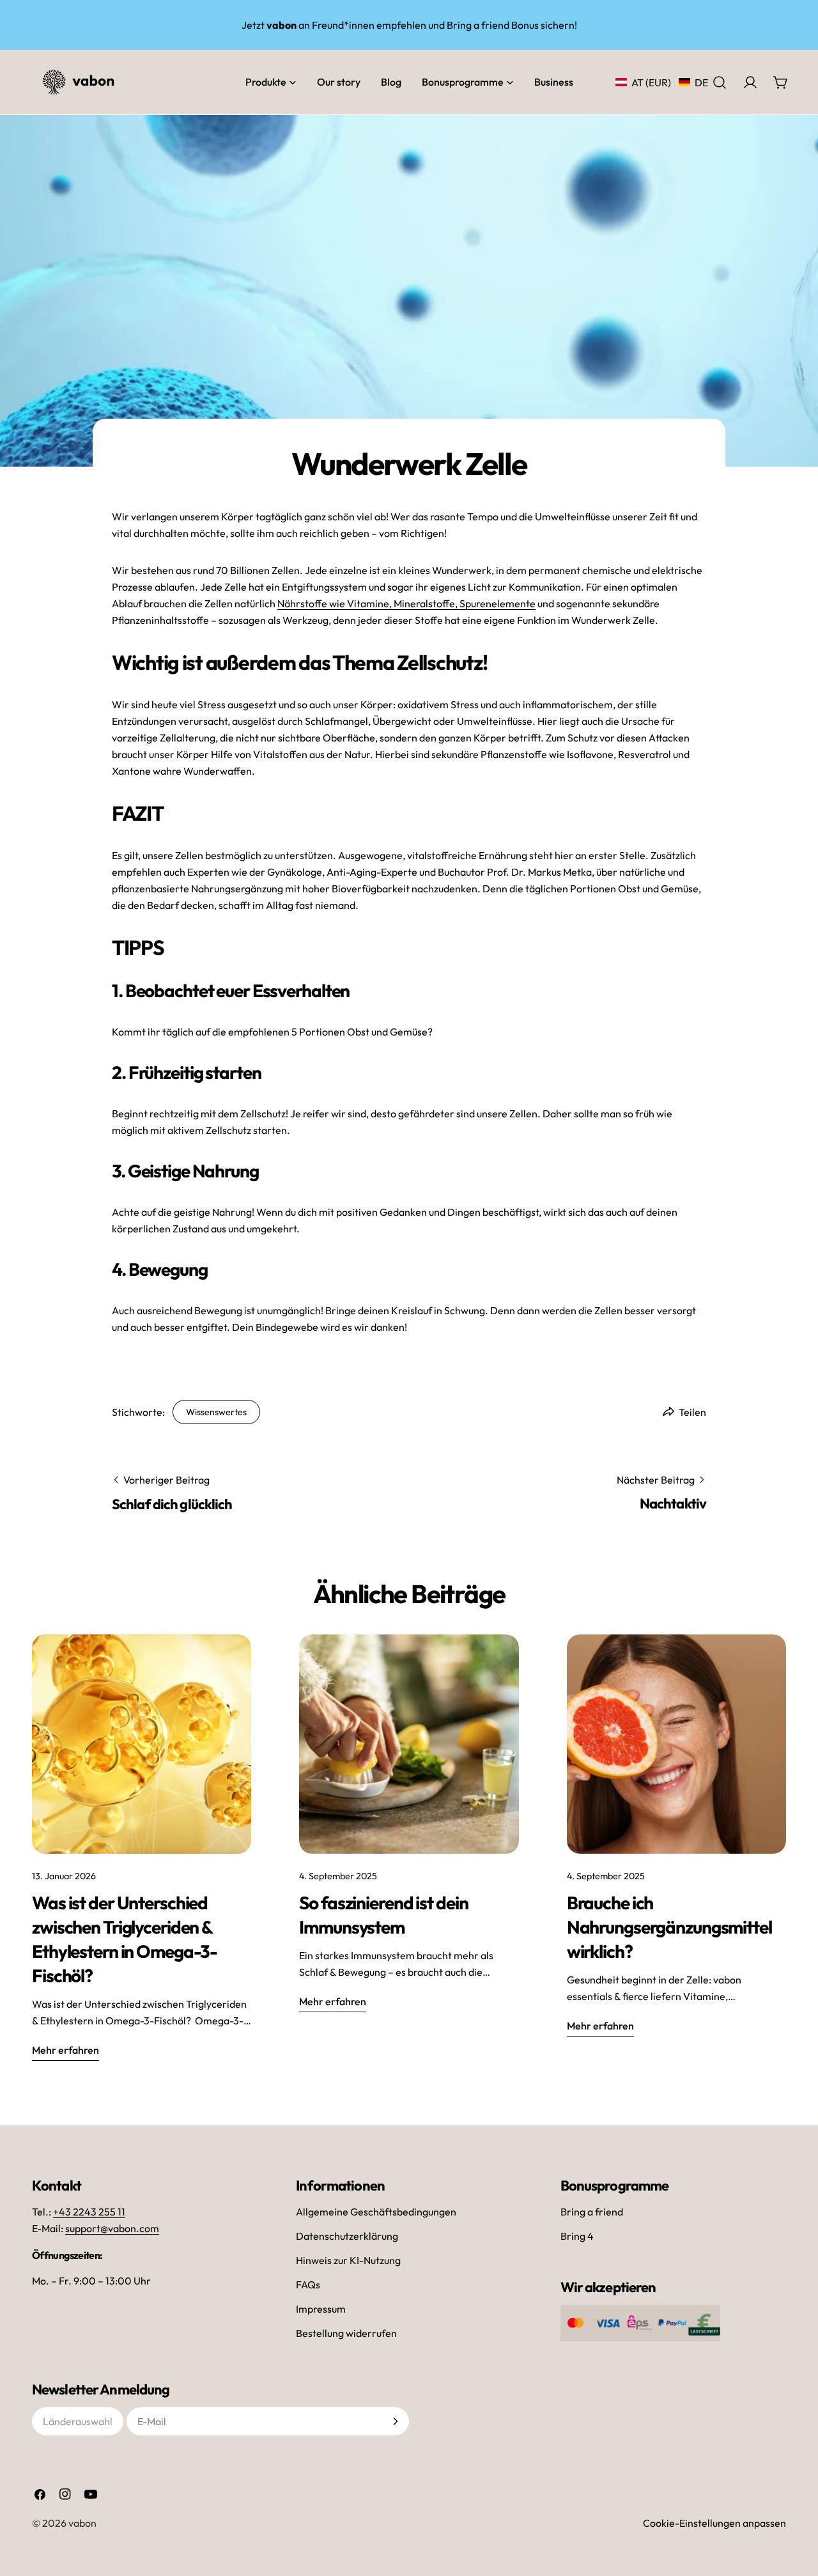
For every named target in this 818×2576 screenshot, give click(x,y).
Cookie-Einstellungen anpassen (714, 2523)
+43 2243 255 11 (89, 2212)
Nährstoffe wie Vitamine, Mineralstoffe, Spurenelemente (406, 603)
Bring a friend (592, 2212)
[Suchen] (720, 82)
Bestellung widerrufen (346, 2333)
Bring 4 (577, 2236)
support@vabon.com (112, 2228)
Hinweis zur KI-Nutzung (348, 2260)
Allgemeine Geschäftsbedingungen (376, 2212)
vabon (82, 2523)
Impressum (321, 2309)
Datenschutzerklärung (347, 2236)
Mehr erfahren (66, 2050)
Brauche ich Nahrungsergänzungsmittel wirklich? (669, 1927)
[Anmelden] (396, 2421)
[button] (662, 82)
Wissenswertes (216, 1412)
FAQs (308, 2285)
